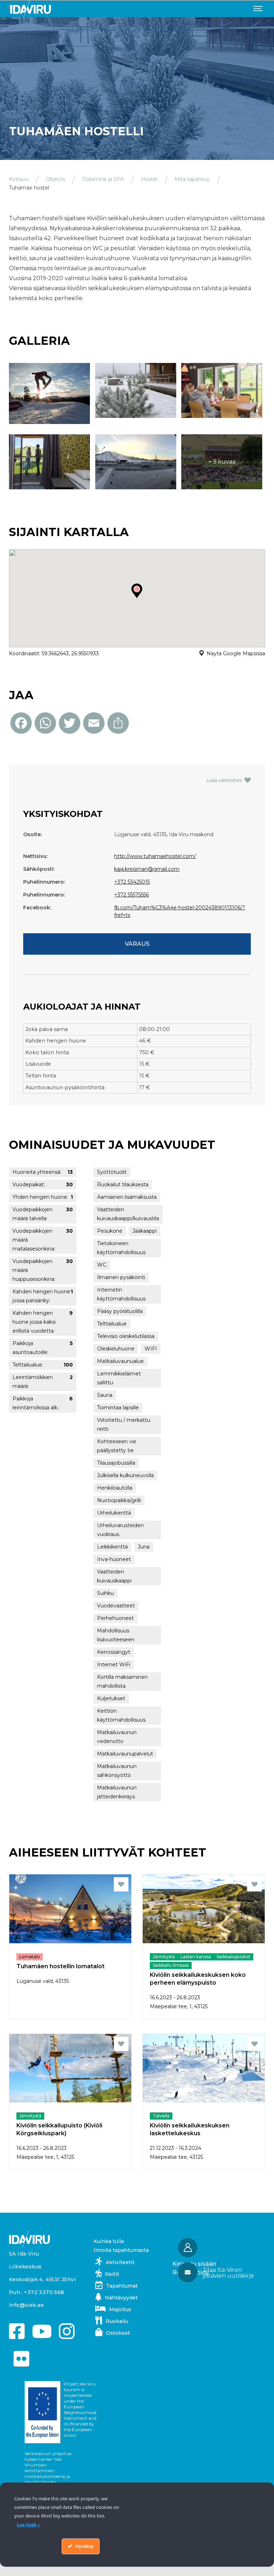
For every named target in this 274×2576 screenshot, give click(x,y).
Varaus (137, 944)
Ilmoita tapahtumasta (121, 2250)
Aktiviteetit (120, 2262)
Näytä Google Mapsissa (236, 653)
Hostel (149, 179)
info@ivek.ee (27, 2305)
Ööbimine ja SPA (103, 179)
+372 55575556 (131, 895)
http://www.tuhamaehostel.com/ (155, 856)
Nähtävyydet (121, 2298)
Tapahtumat (122, 2286)
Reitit (112, 2274)
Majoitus (120, 2309)
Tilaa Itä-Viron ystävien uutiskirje (228, 2273)
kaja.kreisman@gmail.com (147, 869)
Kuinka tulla (109, 2241)
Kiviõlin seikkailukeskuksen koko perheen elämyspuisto (198, 1979)
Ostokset (118, 2333)
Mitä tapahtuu (192, 179)
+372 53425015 (132, 882)
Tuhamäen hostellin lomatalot (60, 1966)
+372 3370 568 (44, 2292)
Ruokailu (117, 2321)
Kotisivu (19, 179)
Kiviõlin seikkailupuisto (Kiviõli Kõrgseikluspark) (59, 2129)
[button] (220, 2273)
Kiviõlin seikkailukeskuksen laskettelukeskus (190, 2129)
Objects (55, 179)
